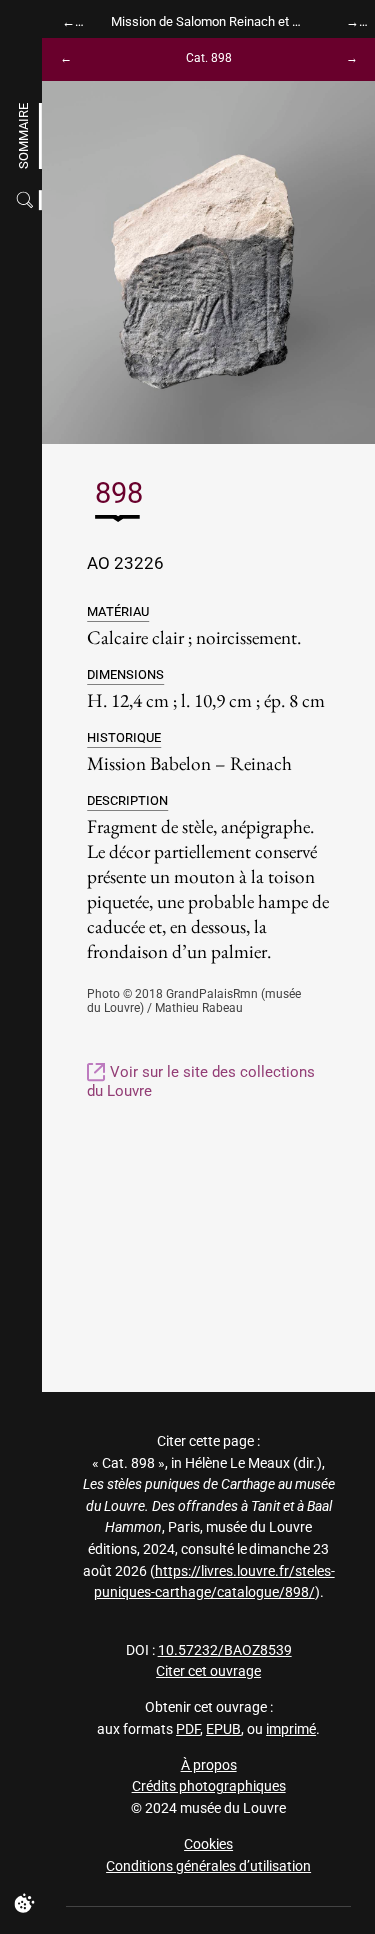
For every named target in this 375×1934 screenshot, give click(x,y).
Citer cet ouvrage (208, 1671)
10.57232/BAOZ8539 (225, 1650)
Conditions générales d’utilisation (208, 1866)
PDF (188, 1729)
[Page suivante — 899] (347, 59)
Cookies (208, 1844)
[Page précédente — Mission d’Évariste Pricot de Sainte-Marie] (69, 21)
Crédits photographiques (209, 1786)
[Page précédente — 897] (69, 59)
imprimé (291, 1729)
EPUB (223, 1729)
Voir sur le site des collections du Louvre (201, 1081)
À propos (209, 1765)
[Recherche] (27, 200)
